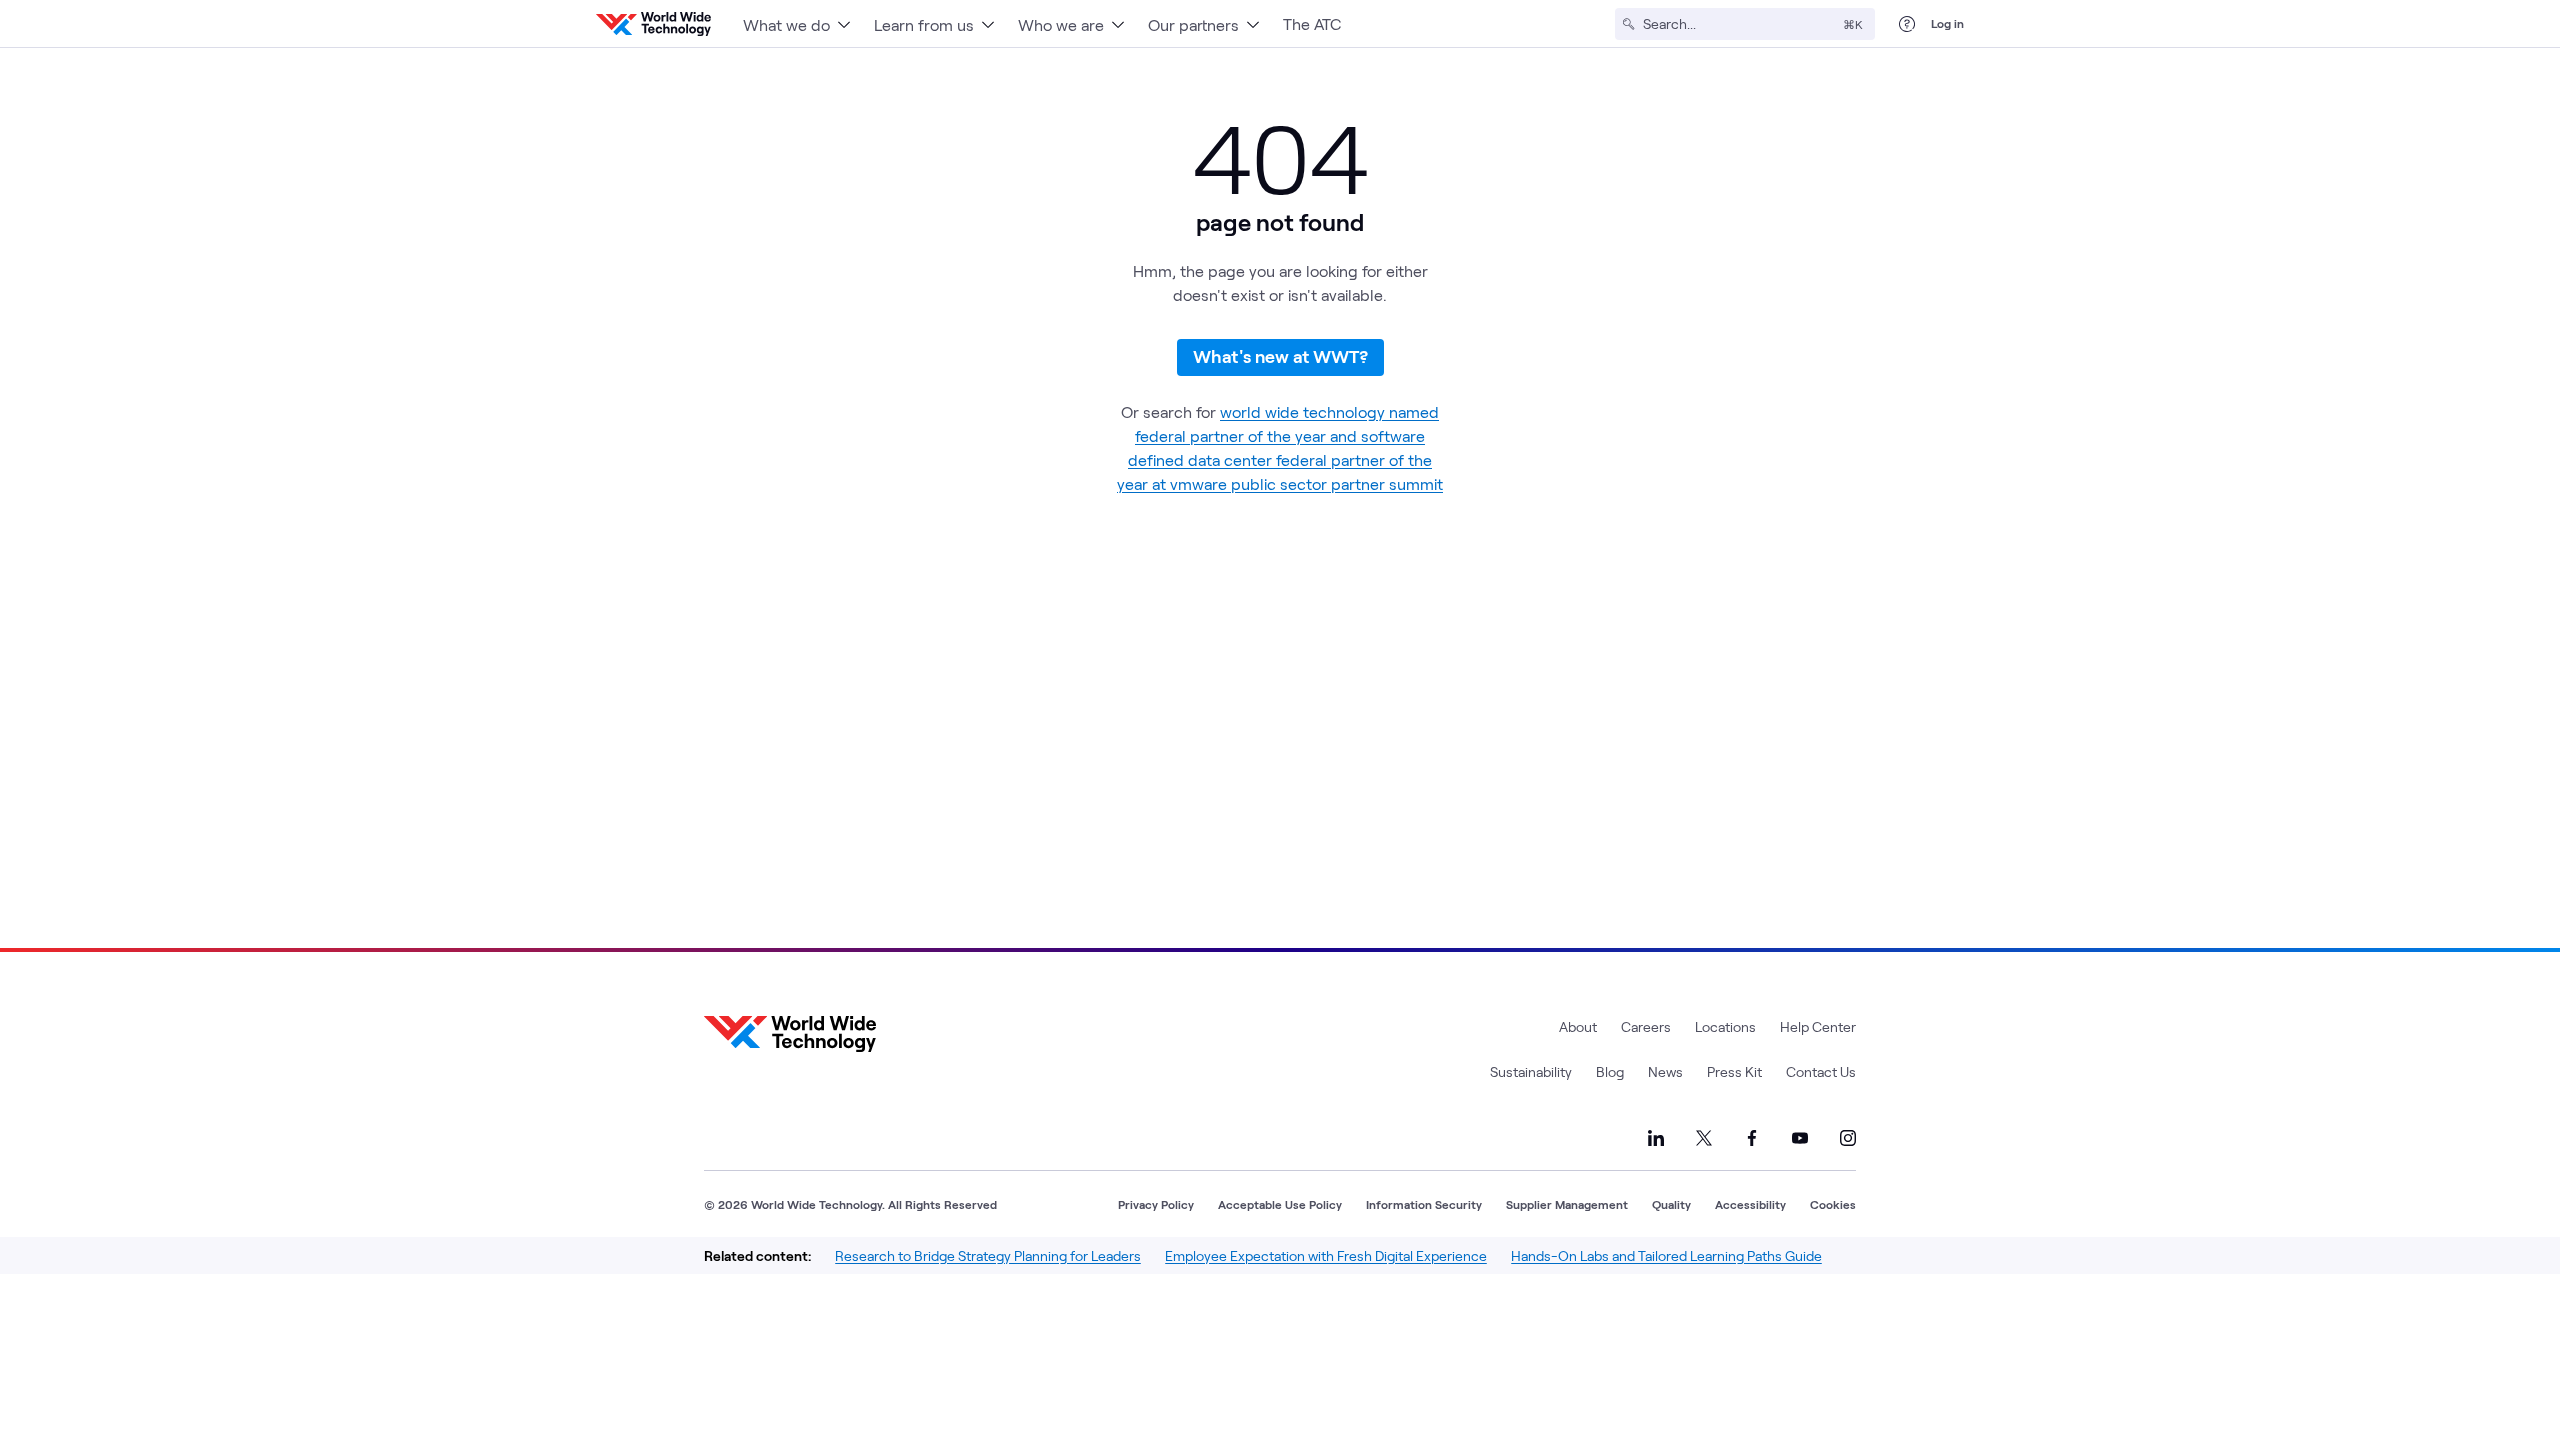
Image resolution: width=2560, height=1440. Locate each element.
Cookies (1833, 1204)
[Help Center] (1907, 24)
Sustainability (1531, 1071)
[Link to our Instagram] (1848, 1138)
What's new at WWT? (1280, 356)
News (1665, 1071)
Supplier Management (1567, 1204)
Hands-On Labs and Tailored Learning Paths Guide (1666, 1255)
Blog (1610, 1071)
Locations (1725, 1026)
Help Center (1818, 1026)
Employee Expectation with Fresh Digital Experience (1326, 1255)
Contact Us (1821, 1071)
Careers (1646, 1026)
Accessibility (1750, 1204)
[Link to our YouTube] (1800, 1138)
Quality (1671, 1204)
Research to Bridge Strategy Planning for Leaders (988, 1255)
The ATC (1312, 23)
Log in (1947, 23)
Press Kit (1734, 1071)
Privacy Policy (1156, 1204)
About (1578, 1026)
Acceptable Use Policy (1280, 1204)
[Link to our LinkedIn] (1656, 1138)
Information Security (1424, 1204)
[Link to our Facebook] (1752, 1138)
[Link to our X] (1704, 1138)
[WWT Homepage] (653, 24)
